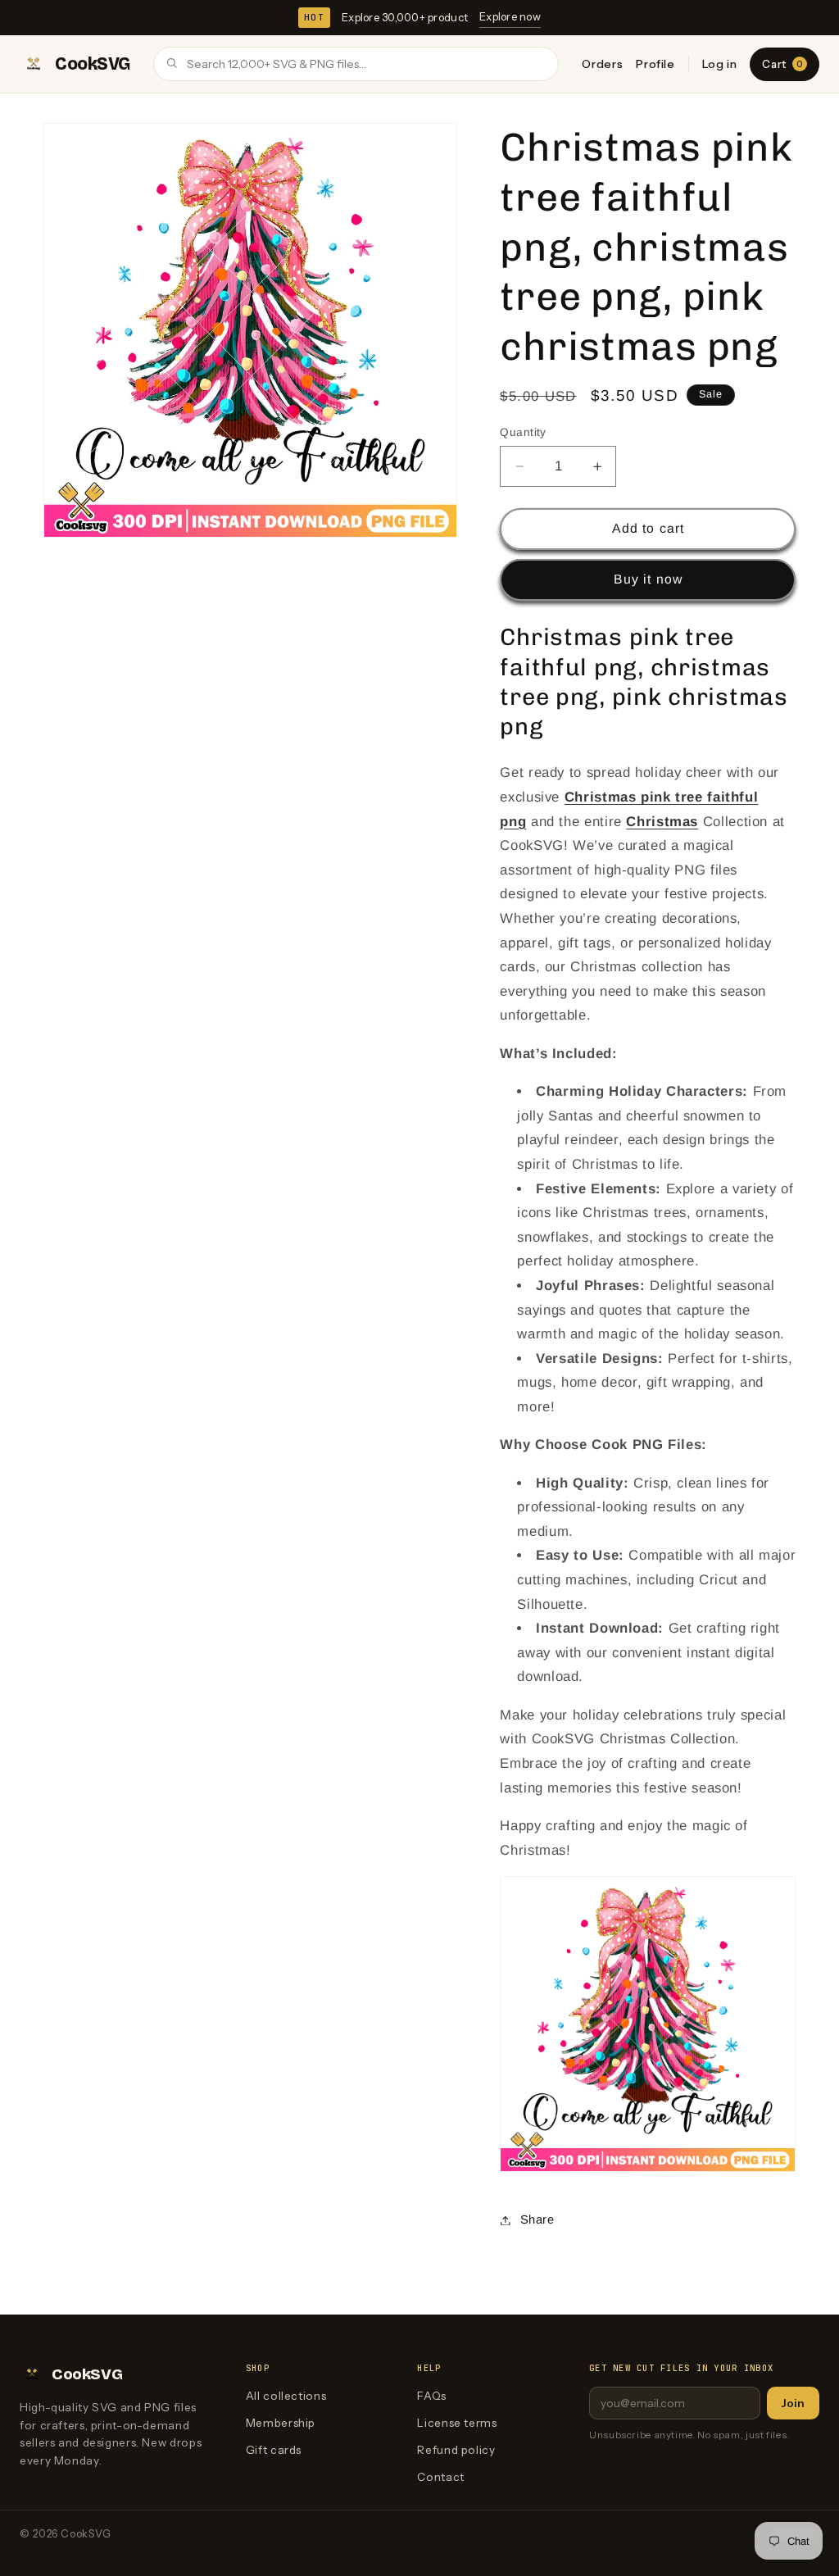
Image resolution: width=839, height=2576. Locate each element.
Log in (720, 64)
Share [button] (537, 2219)
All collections (286, 2396)
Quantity (523, 432)
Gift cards (274, 2450)
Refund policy (456, 2450)
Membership (281, 2423)
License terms (457, 2423)
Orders (602, 64)
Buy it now (648, 579)
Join (793, 2403)
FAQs (432, 2396)
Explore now (510, 16)
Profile (655, 64)
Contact (440, 2477)
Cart (782, 64)
